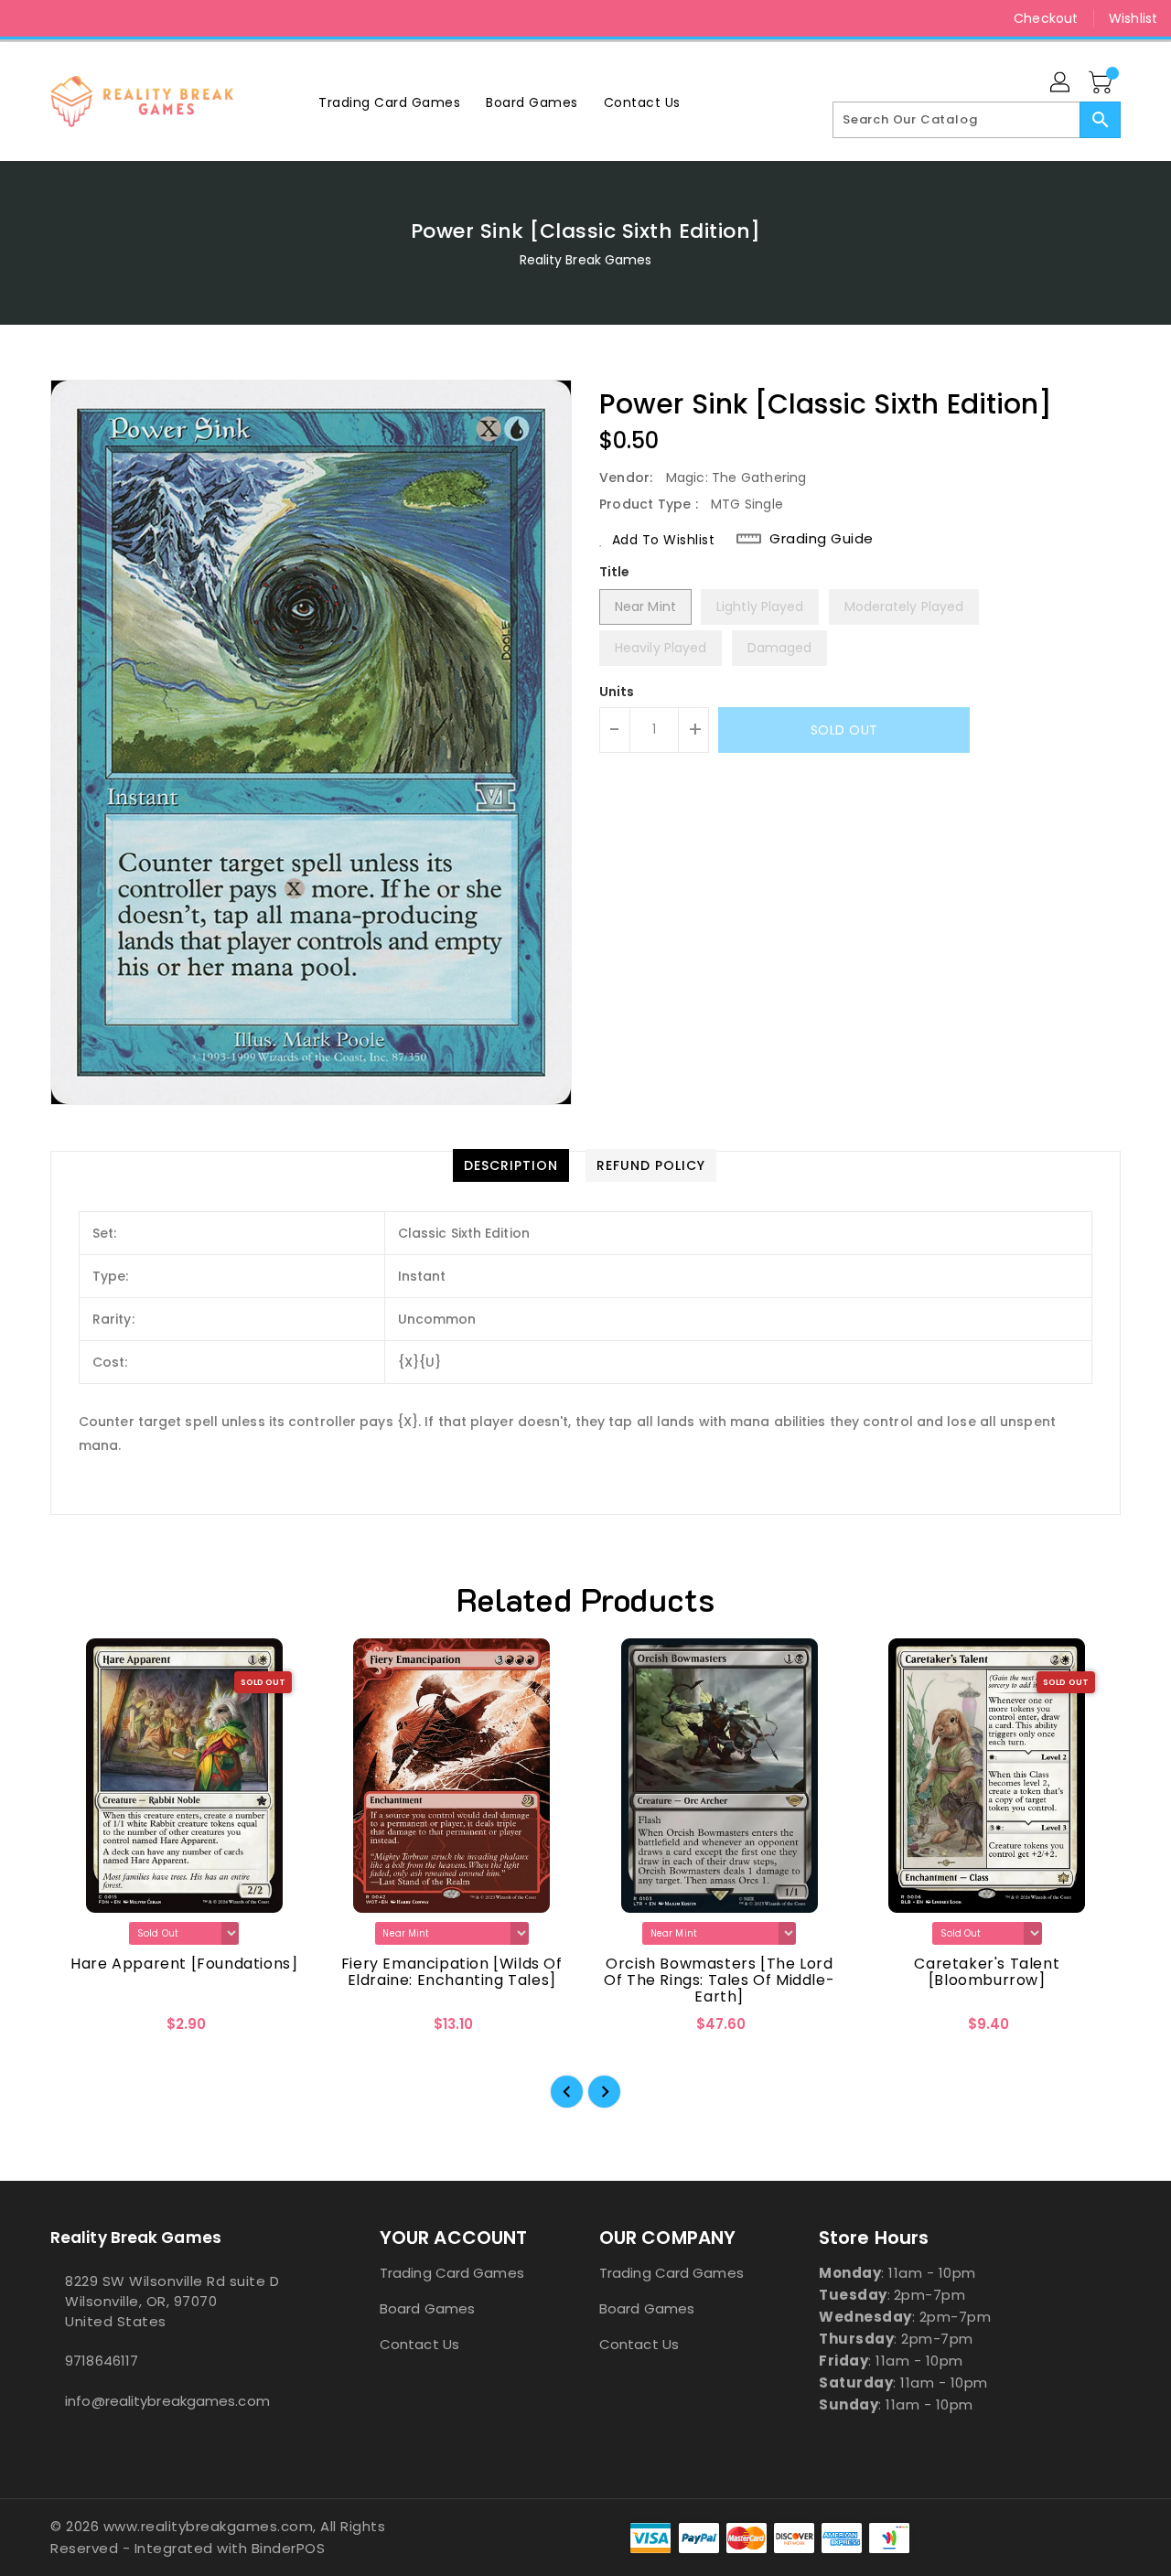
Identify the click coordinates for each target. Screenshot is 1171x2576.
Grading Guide (822, 539)
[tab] (511, 1165)
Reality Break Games (586, 260)
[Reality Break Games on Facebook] (29, 18)
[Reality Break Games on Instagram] (64, 18)
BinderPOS (289, 2548)
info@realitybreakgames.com (167, 2401)
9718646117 (102, 2361)
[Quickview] (80, 2030)
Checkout (1046, 18)
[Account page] (1061, 83)
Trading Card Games (452, 2273)
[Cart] (1102, 83)
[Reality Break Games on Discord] (99, 18)
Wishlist (1133, 18)
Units (617, 692)
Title (615, 572)
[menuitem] (389, 102)
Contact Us (419, 2344)
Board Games (427, 2308)
